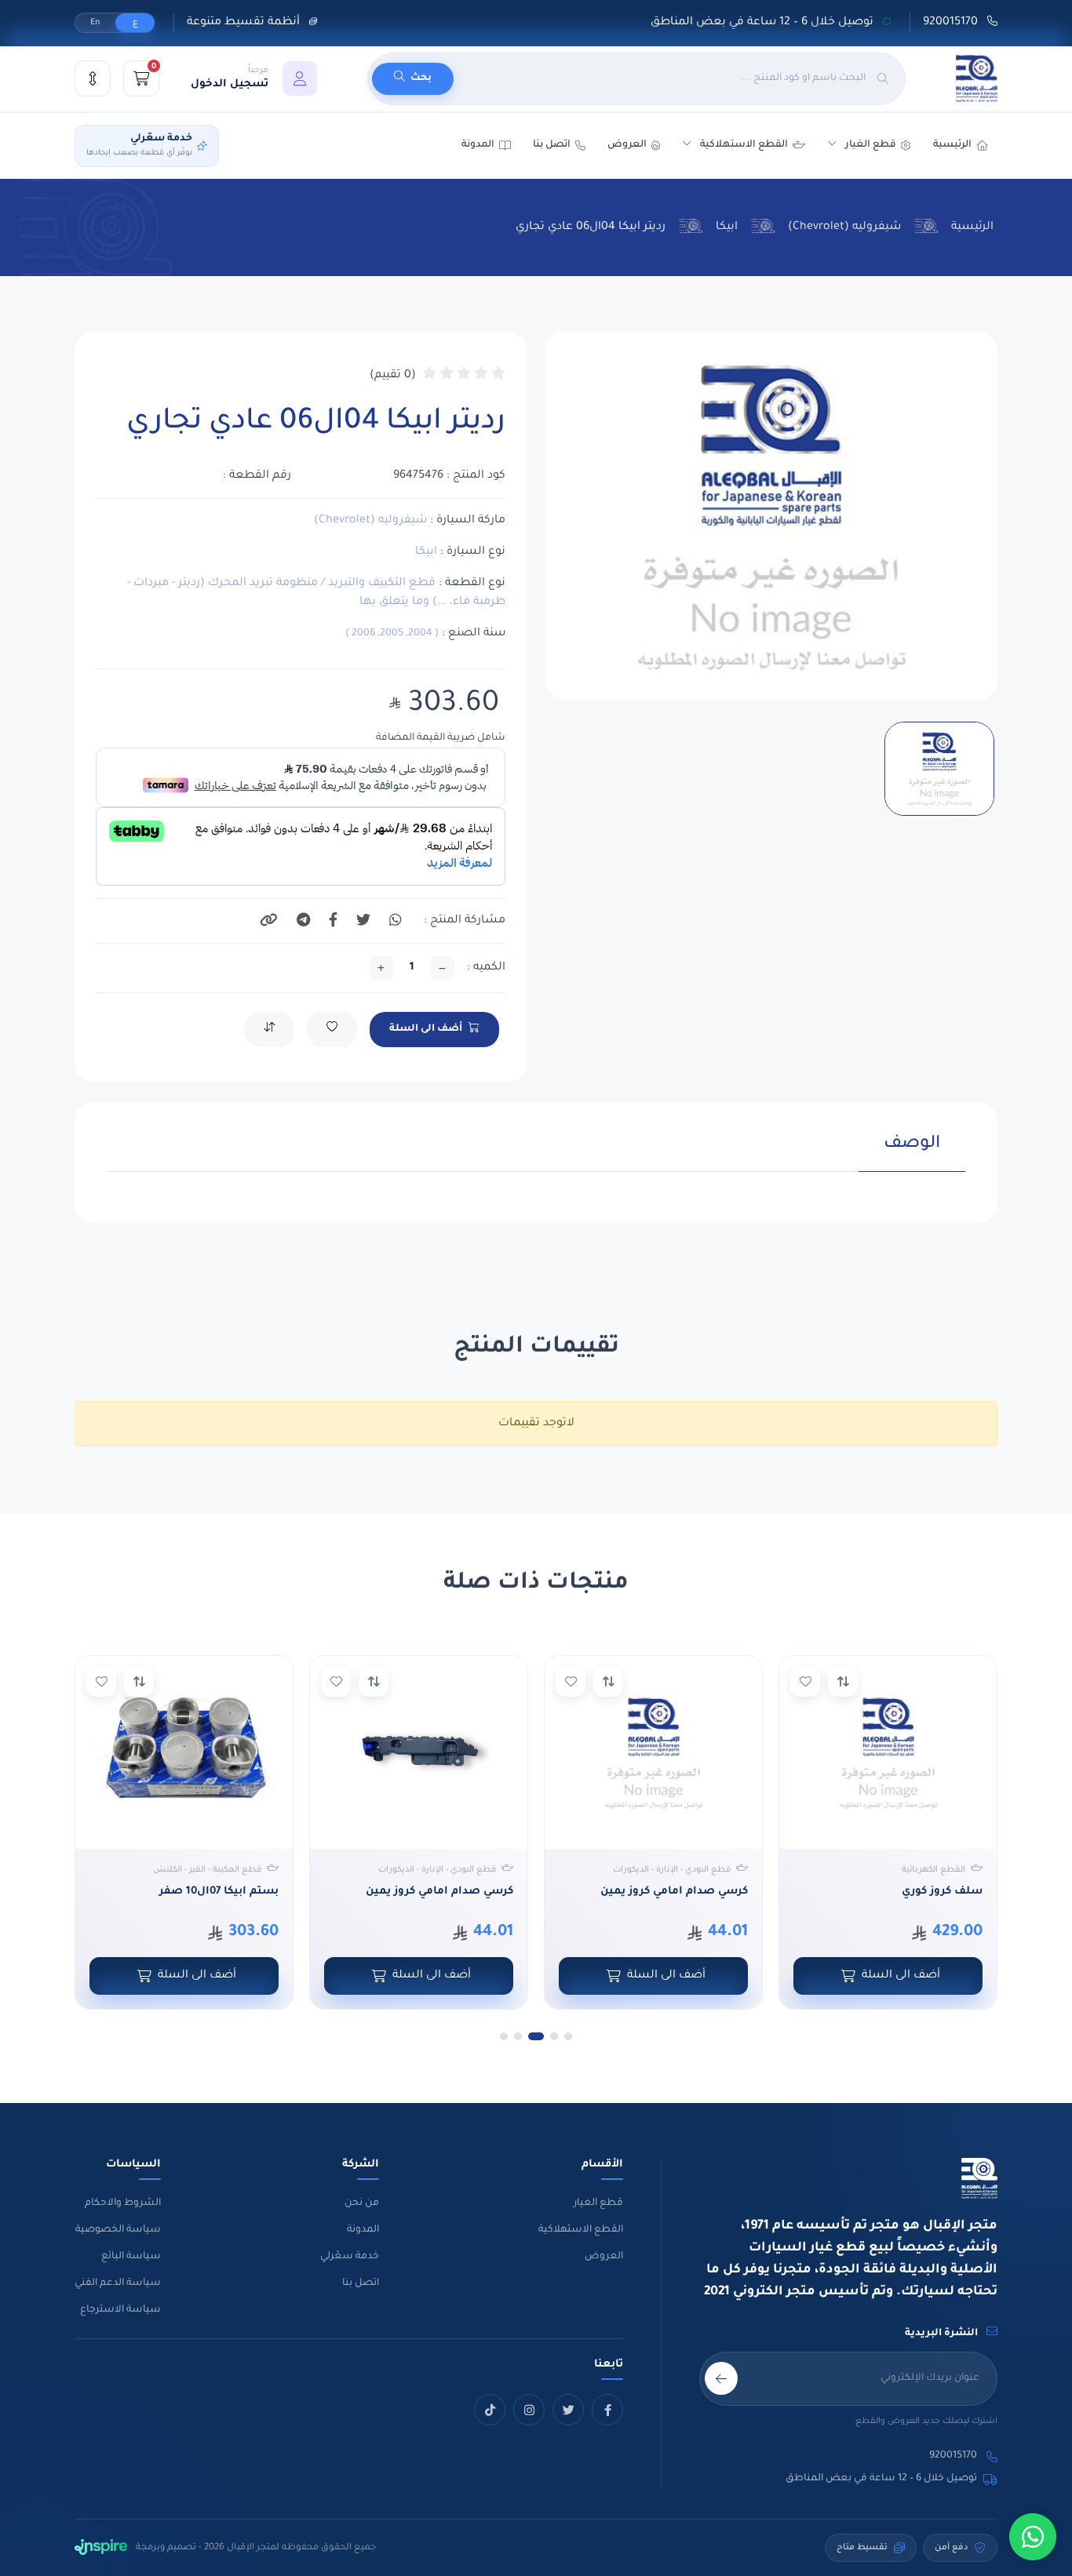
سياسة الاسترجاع (120, 2310)
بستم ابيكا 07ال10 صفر (219, 1892)
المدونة (363, 2230)
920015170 (952, 23)
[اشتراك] (721, 2378)
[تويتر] (568, 2410)
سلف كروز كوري (942, 1892)
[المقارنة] (93, 78)
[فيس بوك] (607, 2410)
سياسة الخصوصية (118, 2230)
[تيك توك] (490, 2410)
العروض (627, 145)
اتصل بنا (552, 145)
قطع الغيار (598, 2203)
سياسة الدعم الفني (118, 2283)
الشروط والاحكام (123, 2203)
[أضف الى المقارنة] (843, 1682)
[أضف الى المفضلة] (805, 1682)
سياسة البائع (131, 2257)
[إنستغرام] (529, 2410)
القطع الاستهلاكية (744, 145)
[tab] (912, 1153)
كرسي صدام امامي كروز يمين (674, 1892)
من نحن (362, 2203)
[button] (254, 78)
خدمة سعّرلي (350, 2257)
